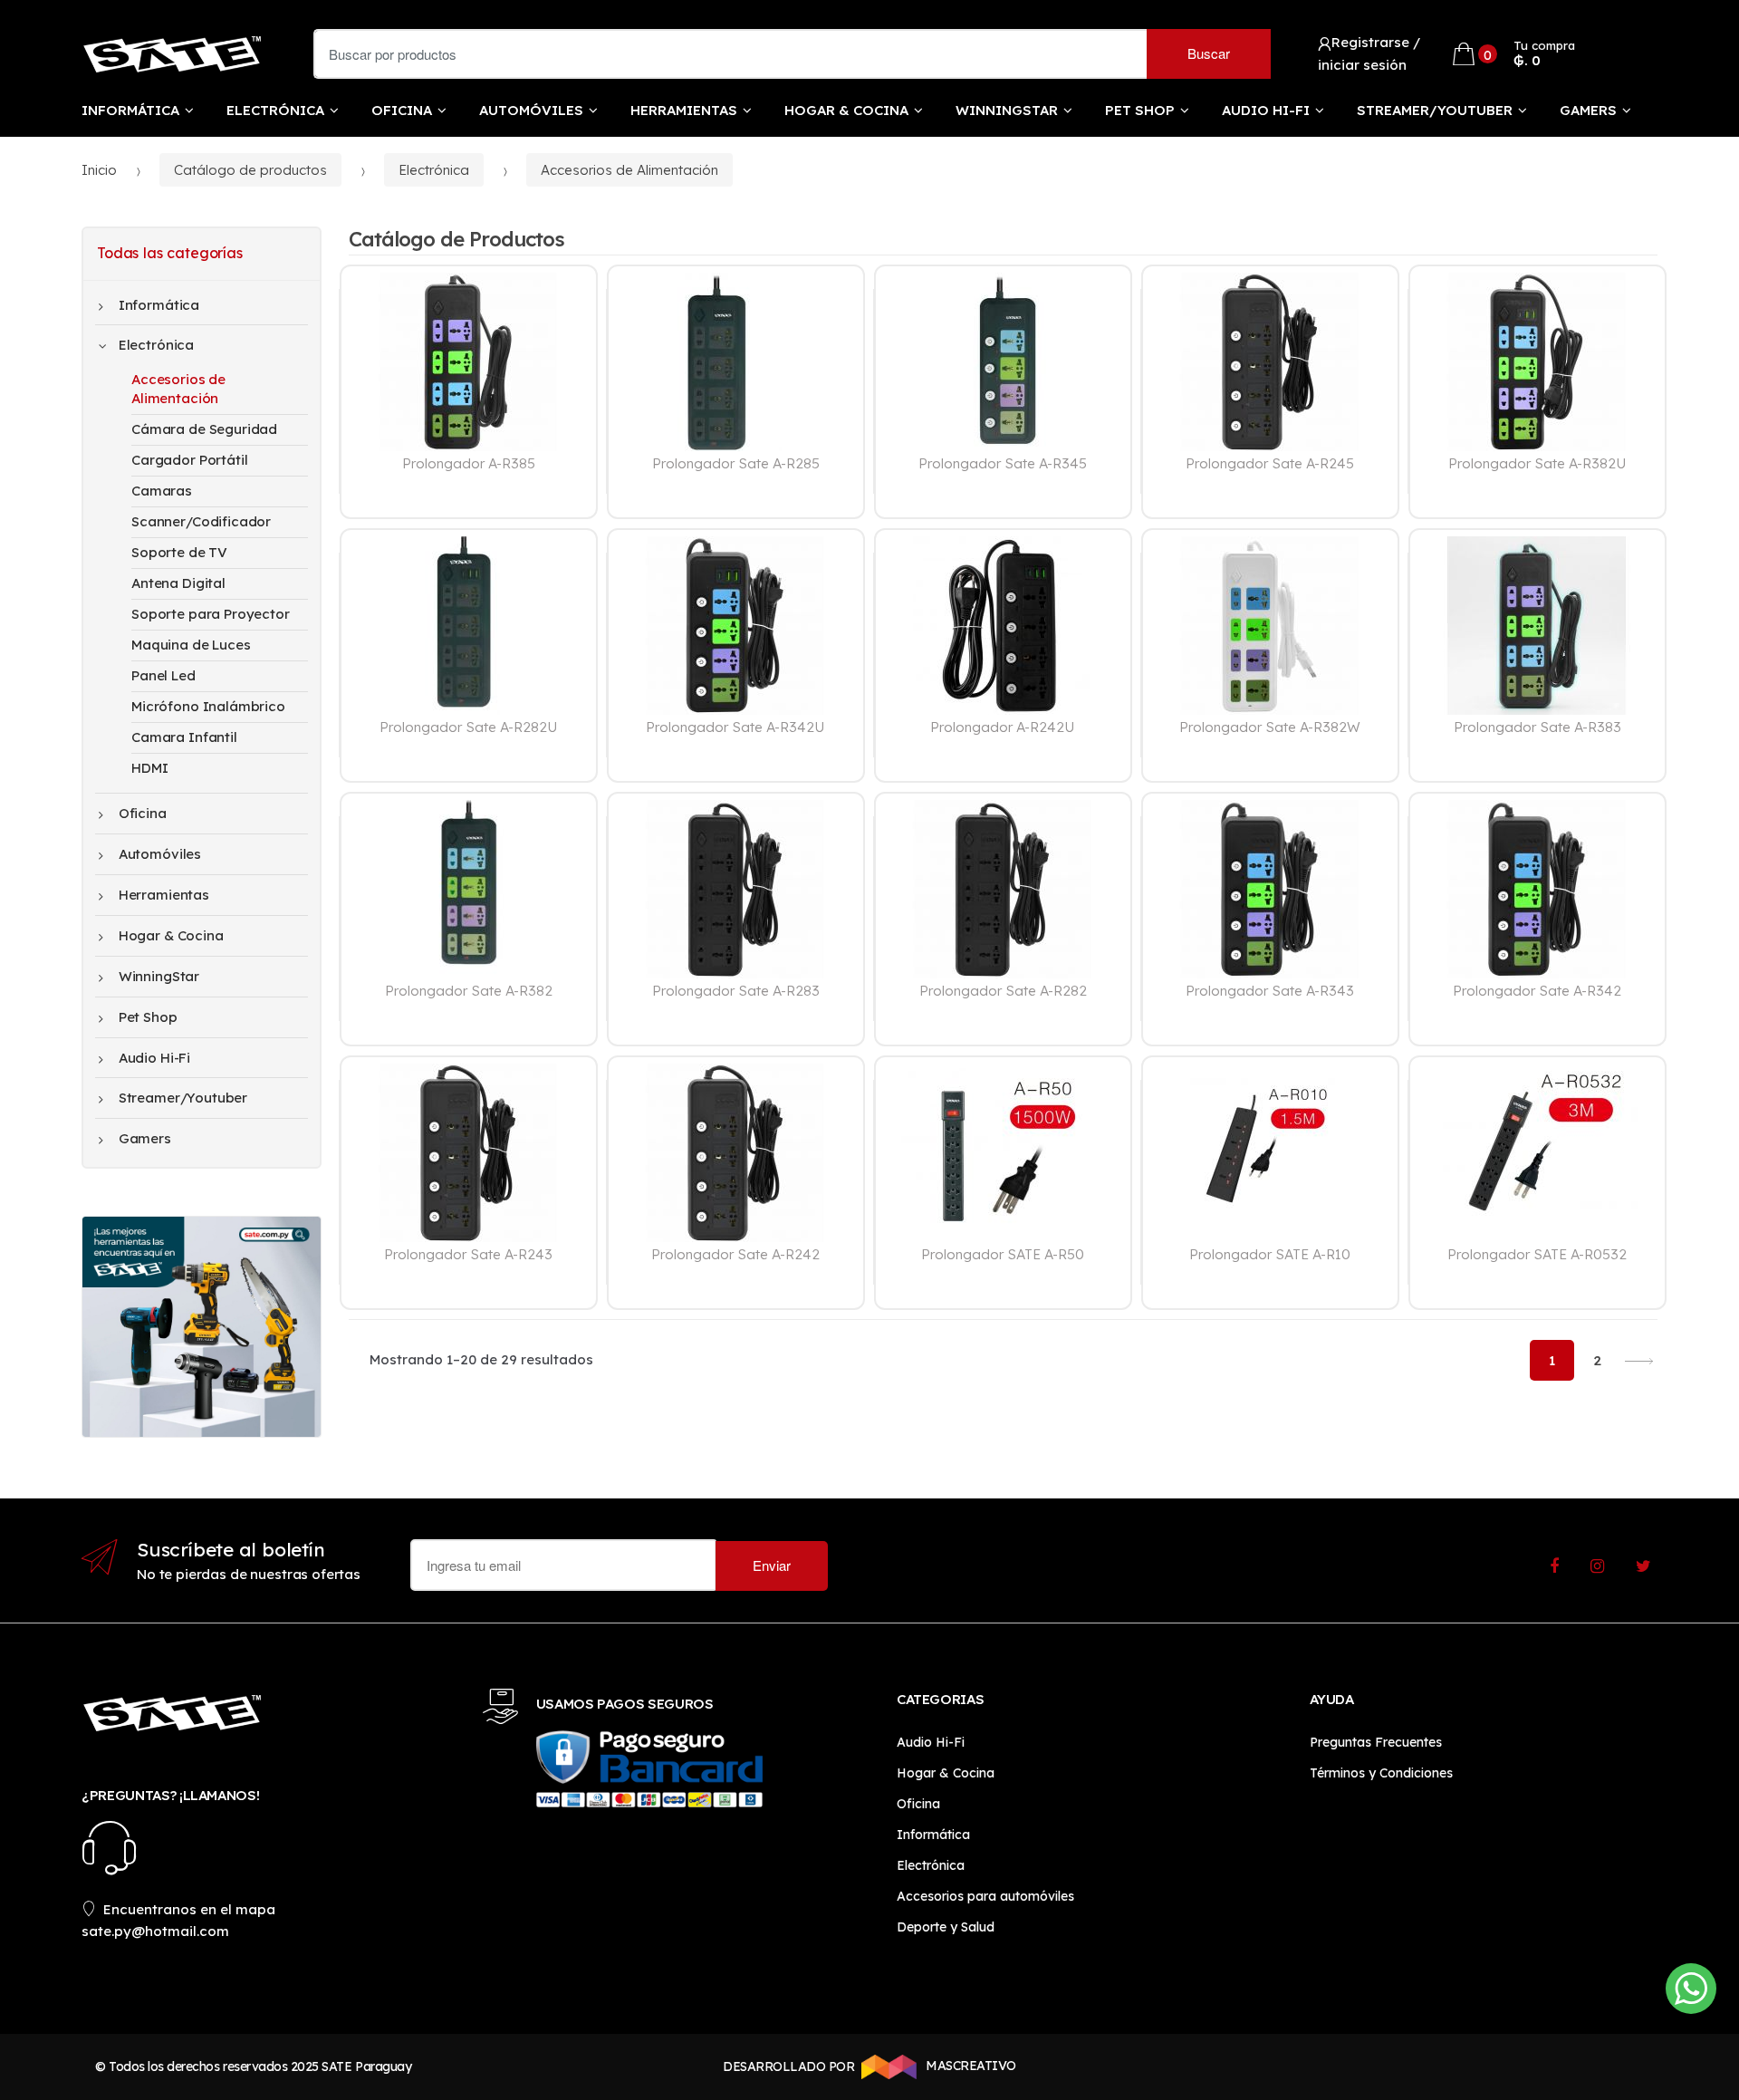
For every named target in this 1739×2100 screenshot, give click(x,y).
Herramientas (684, 110)
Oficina (402, 110)
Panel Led (163, 675)
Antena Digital (178, 583)
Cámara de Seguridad (204, 429)
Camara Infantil (184, 737)
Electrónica (275, 110)
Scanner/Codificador (201, 521)
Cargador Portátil (189, 460)
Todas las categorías (170, 253)
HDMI (149, 768)
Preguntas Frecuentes (1376, 1742)
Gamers (1588, 110)
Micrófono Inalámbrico (208, 706)
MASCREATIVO (970, 2066)
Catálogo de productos (250, 170)
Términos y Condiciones (1381, 1773)
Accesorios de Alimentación (629, 170)
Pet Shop (1140, 110)
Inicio (99, 170)
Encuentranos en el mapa (189, 1909)
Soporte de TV (179, 552)
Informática (130, 110)
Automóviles (531, 110)
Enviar (772, 1565)
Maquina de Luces (191, 645)
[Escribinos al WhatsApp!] (1691, 1992)
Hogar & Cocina (846, 110)
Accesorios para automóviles (985, 1896)
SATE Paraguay (366, 2066)
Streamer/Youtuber (1435, 110)
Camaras (162, 491)
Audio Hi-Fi (1266, 110)
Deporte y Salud (946, 1927)
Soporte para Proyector (211, 614)
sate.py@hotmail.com (155, 1931)
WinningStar (1007, 110)
